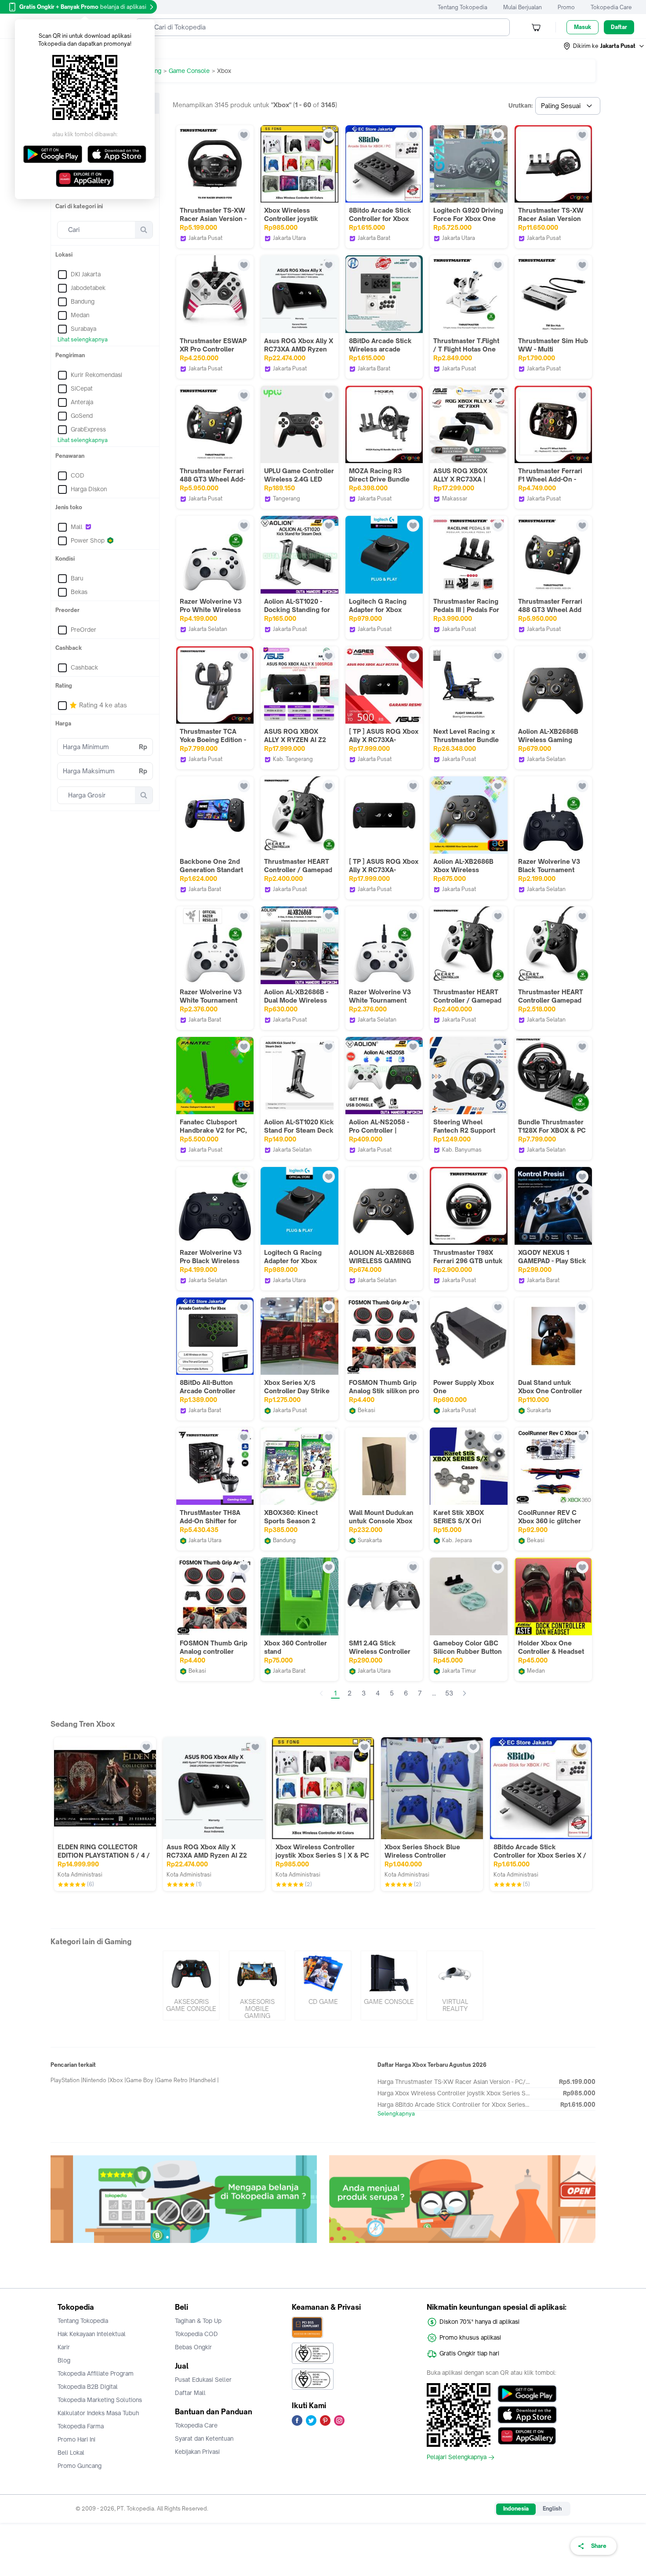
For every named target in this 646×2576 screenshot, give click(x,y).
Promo (566, 7)
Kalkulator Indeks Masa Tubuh (98, 2413)
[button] (604, 46)
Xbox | (118, 2080)
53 (449, 1693)
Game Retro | (174, 2080)
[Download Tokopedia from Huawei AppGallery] (527, 2436)
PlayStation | (67, 2080)
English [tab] (552, 2509)
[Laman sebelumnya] (321, 1693)
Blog (64, 2360)
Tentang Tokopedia (463, 7)
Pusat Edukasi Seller (203, 2380)
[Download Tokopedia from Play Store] (527, 2394)
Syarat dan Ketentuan (204, 2438)
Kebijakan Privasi (197, 2452)
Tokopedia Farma (81, 2426)
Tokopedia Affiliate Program (96, 2373)
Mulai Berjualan (523, 7)
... (434, 1693)
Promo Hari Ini (76, 2439)
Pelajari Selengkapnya (457, 2457)
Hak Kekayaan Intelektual (92, 2334)
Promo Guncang (80, 2466)
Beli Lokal (71, 2453)
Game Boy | (141, 2080)
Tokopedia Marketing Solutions (100, 2400)
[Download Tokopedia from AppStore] (527, 2415)
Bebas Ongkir (193, 2347)
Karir (64, 2347)
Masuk (582, 27)
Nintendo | (96, 2080)
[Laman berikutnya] (465, 1693)
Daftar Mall (190, 2393)
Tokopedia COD (196, 2334)
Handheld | (205, 2080)
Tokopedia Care (611, 7)
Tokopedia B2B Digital (88, 2387)
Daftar (619, 27)
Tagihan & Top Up (198, 2321)
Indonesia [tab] (516, 2509)
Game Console (189, 71)
